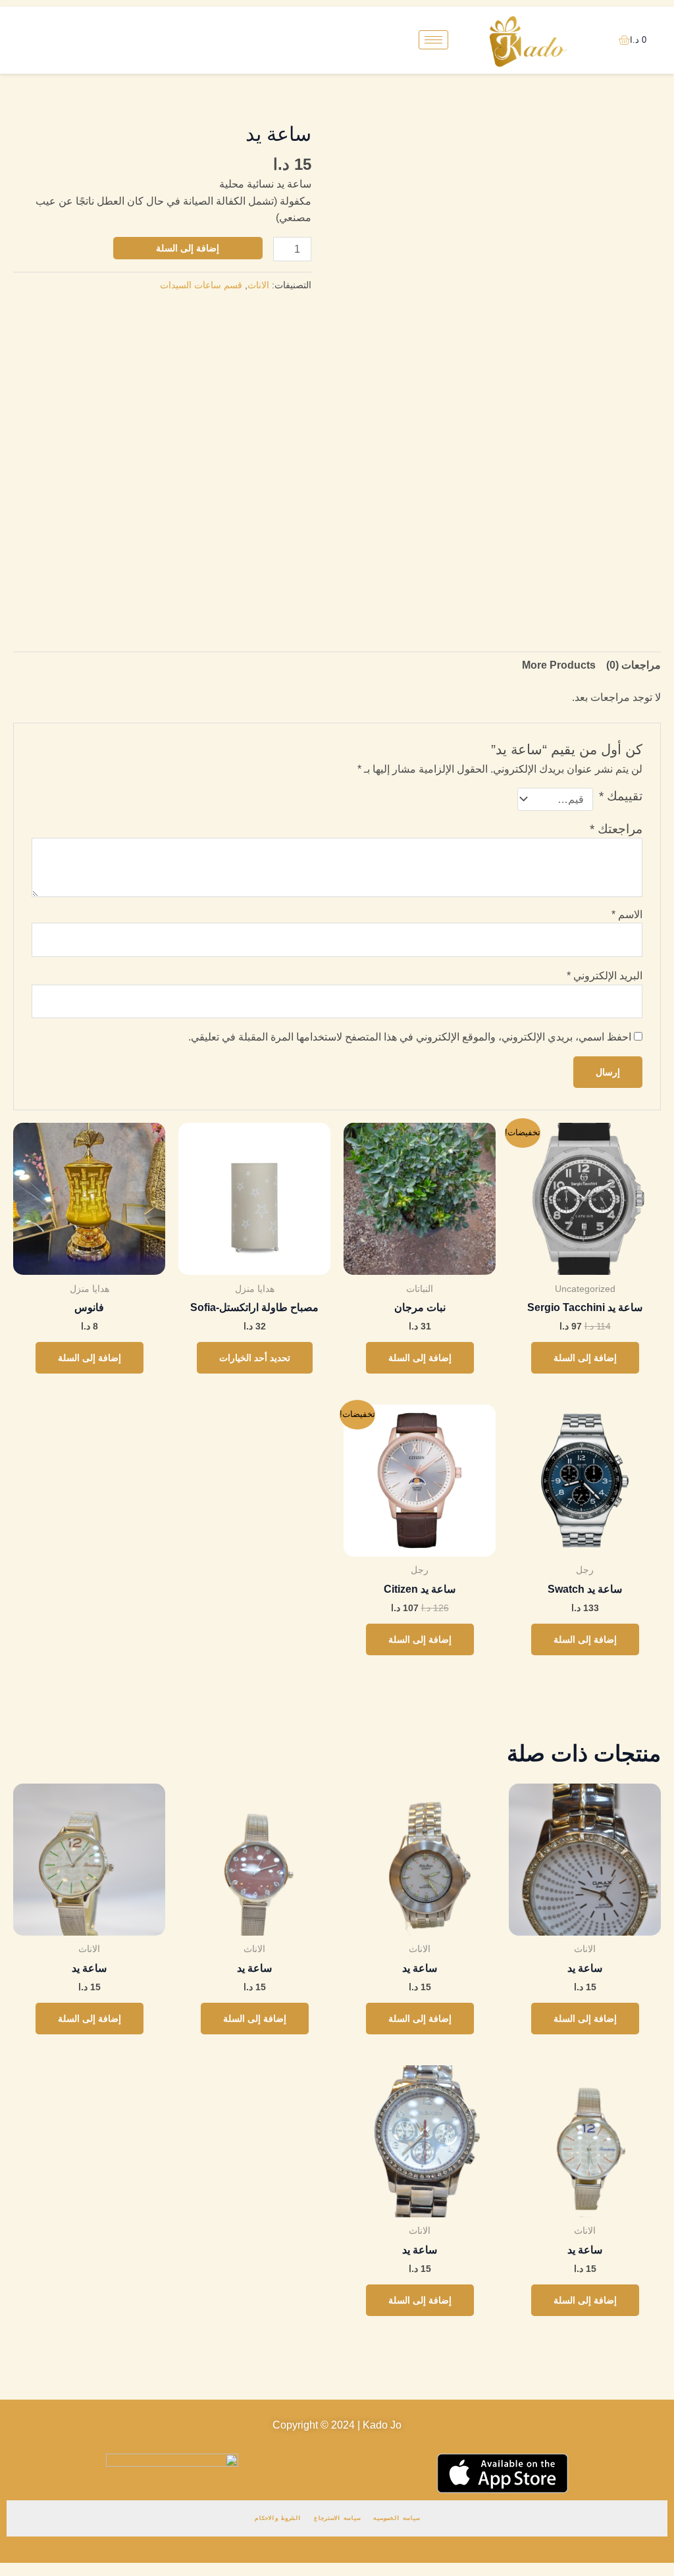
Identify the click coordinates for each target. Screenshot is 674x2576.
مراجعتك (616, 829)
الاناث (258, 285)
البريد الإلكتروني (605, 976)
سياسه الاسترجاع (337, 2518)
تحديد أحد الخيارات (255, 1358)
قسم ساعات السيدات (201, 285)
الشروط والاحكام (278, 2518)
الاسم (627, 914)
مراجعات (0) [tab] (634, 665)
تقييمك (621, 796)
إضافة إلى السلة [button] (585, 1358)
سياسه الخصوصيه (396, 2518)
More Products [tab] (559, 665)
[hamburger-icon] (433, 40)
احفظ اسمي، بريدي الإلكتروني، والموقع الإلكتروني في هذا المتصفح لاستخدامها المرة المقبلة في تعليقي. (410, 1037)
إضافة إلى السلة (188, 248)
